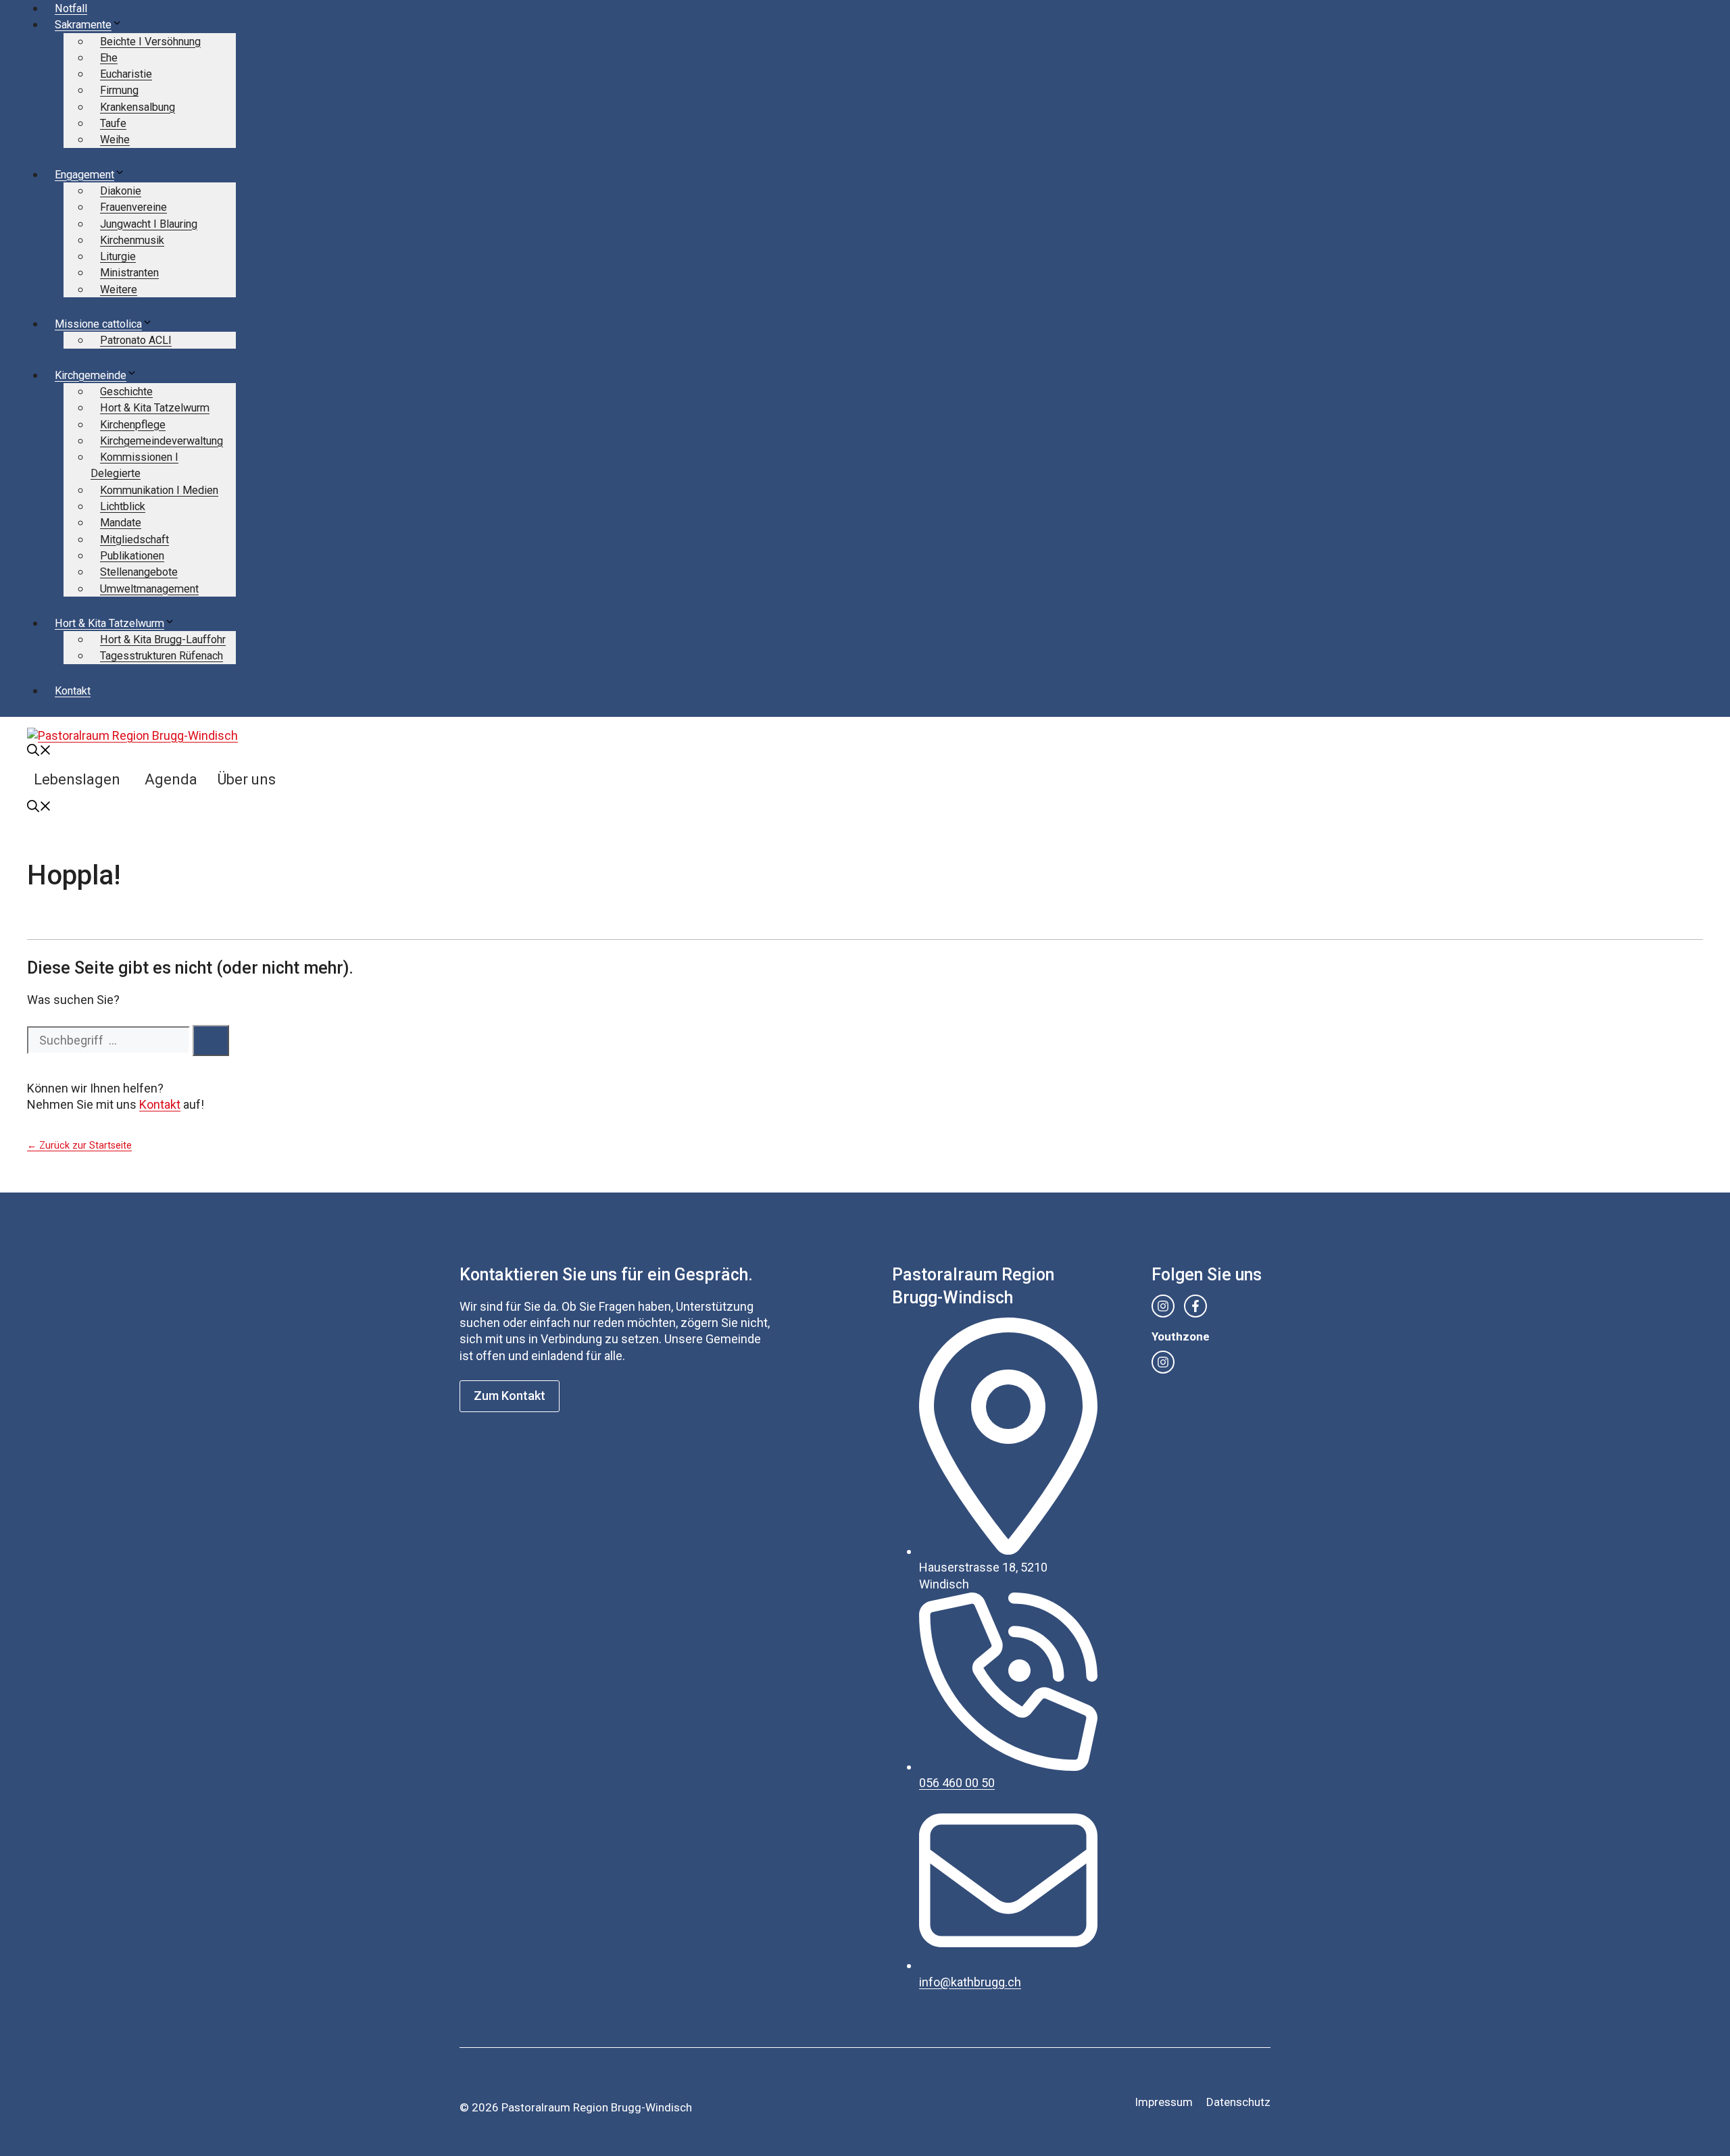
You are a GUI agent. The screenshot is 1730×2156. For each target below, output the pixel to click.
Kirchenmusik (132, 240)
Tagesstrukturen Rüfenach (162, 656)
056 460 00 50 (957, 1783)
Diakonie (121, 191)
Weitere (119, 290)
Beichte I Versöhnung (150, 42)
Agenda (171, 779)
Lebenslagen (77, 779)
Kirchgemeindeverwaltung (162, 441)
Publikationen (132, 556)
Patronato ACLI (136, 340)
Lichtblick (123, 506)
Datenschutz (1238, 2102)
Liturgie (118, 256)
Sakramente (83, 25)
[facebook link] (1195, 1306)
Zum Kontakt (510, 1396)
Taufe (113, 123)
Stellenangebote (139, 572)
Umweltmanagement (149, 589)
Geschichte (126, 392)
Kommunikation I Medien (159, 490)
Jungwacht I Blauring (149, 224)
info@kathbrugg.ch (970, 1982)
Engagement (84, 175)
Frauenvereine (133, 207)
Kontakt (73, 691)
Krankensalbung (138, 107)
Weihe (115, 140)
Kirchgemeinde (91, 375)
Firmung (119, 90)
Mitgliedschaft (134, 540)
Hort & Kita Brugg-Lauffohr (163, 640)
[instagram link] (1163, 1306)
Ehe (109, 58)
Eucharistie (126, 74)
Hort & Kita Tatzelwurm (155, 408)
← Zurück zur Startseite (79, 1146)
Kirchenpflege (133, 425)
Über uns (247, 779)
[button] (39, 752)
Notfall (71, 8)
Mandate (121, 523)
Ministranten (129, 273)
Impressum (1164, 2102)
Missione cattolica (98, 324)
